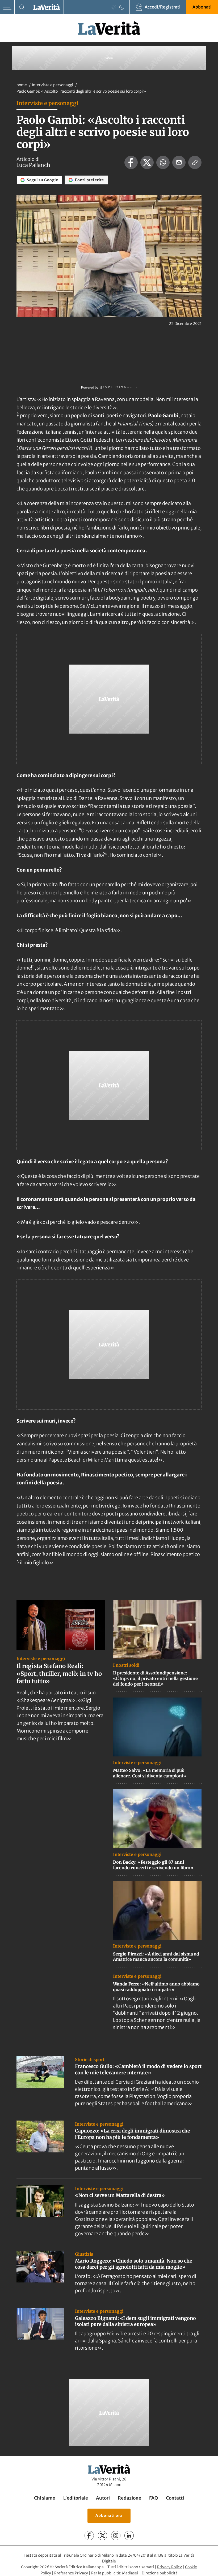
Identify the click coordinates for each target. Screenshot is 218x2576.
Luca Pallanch (33, 165)
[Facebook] (89, 2536)
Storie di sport (90, 2060)
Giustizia (84, 2254)
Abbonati (202, 7)
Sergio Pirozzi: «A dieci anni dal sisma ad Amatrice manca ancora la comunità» (156, 1957)
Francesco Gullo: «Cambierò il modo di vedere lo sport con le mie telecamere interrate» (138, 2069)
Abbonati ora (109, 2515)
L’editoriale (76, 2498)
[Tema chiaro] (114, 7)
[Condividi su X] (147, 162)
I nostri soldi (126, 1665)
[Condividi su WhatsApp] (163, 162)
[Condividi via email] (179, 162)
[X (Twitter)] (102, 2536)
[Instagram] (116, 2536)
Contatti (175, 2498)
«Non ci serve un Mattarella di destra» (120, 2195)
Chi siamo (45, 2498)
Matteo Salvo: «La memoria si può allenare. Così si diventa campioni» (150, 1773)
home (22, 85)
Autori (103, 2498)
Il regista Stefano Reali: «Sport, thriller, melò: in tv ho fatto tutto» (59, 1673)
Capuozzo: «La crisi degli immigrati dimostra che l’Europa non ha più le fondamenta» (133, 2134)
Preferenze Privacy (71, 2573)
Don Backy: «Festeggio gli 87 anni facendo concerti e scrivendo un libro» (153, 1865)
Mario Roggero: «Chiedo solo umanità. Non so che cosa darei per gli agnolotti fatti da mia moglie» (134, 2264)
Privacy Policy (169, 2567)
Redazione (129, 2498)
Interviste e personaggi (53, 85)
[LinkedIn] (129, 2536)
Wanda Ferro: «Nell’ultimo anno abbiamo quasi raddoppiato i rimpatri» (156, 1987)
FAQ (154, 2498)
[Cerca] (22, 7)
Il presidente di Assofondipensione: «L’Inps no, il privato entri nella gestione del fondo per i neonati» (155, 1678)
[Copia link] (195, 162)
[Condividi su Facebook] (131, 162)
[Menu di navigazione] (7, 7)
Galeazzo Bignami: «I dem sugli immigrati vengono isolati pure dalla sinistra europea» (135, 2321)
